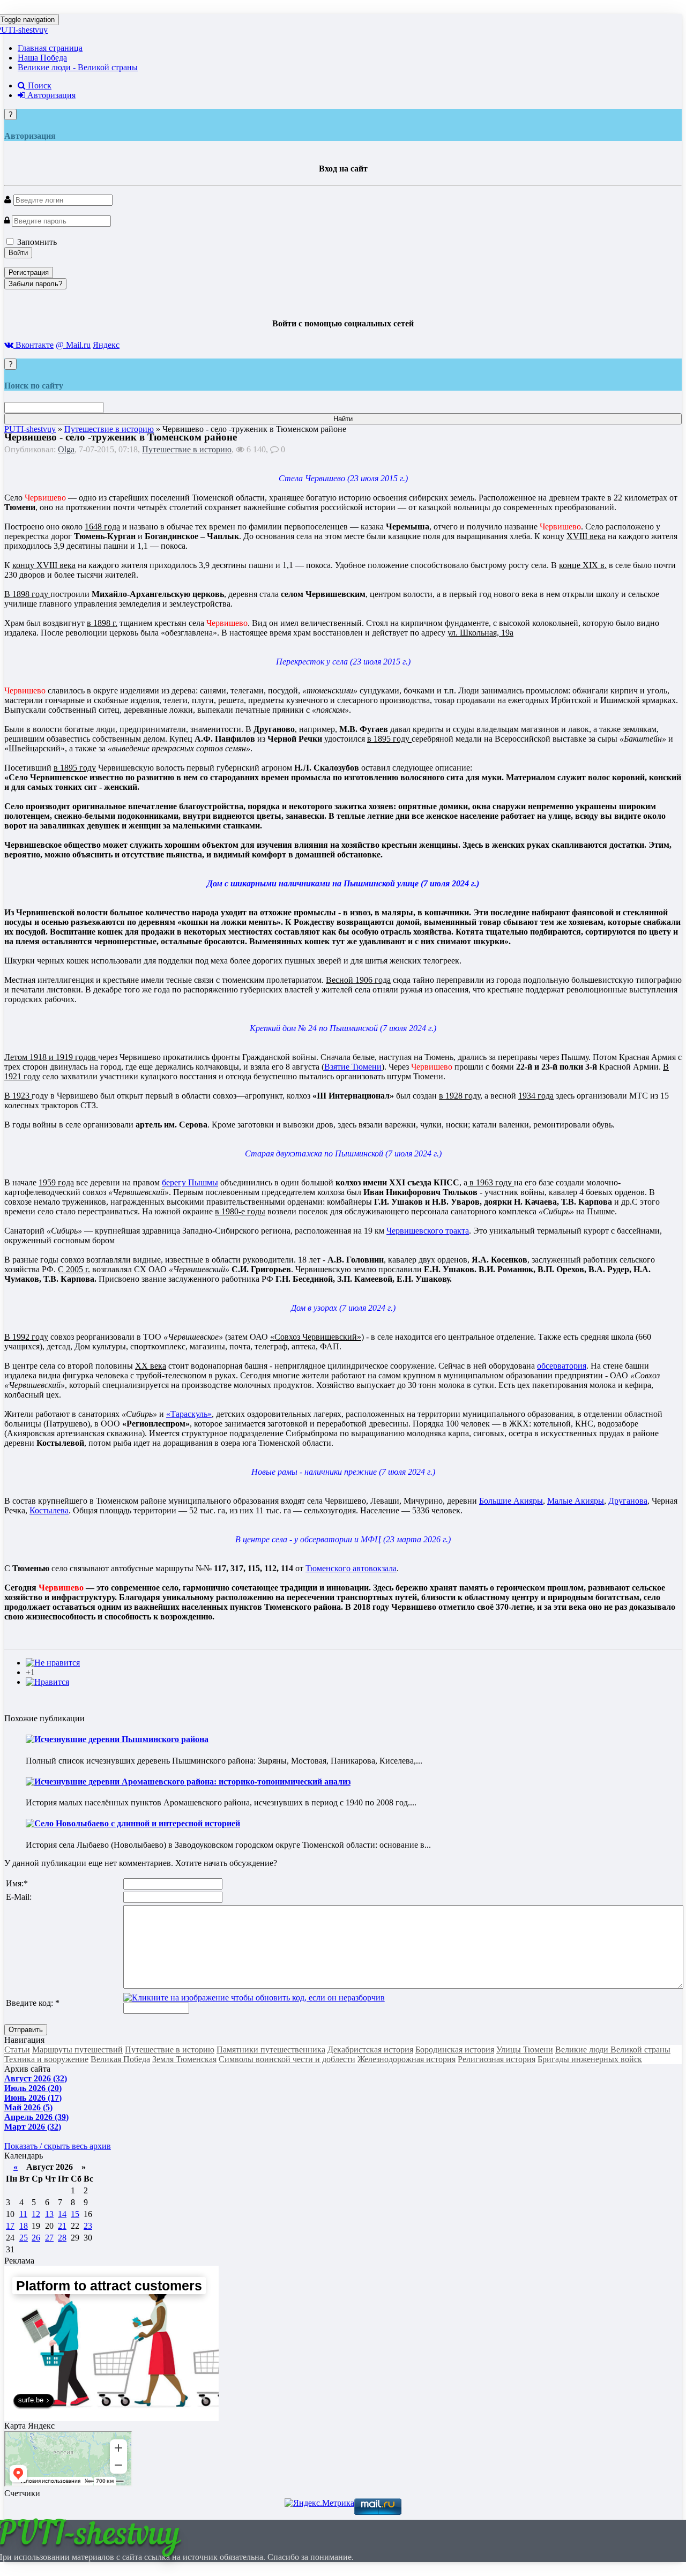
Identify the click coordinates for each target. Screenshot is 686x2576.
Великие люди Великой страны (613, 2049)
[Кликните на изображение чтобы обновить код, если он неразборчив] (254, 1998)
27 (49, 2238)
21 (62, 2226)
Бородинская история (455, 2049)
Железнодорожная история (407, 2059)
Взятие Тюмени (353, 1067)
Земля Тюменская (184, 2059)
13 (49, 2214)
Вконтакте (33, 345)
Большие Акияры (511, 1501)
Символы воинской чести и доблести (287, 2059)
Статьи (17, 2049)
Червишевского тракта (428, 1231)
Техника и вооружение (46, 2059)
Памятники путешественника (271, 2049)
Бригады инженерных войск (590, 2059)
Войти (18, 253)
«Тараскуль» (189, 1414)
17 (10, 2226)
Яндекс (106, 345)
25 (24, 2238)
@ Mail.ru (73, 345)
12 (36, 2214)
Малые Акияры (576, 1501)
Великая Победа (120, 2059)
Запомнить (36, 242)
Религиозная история (497, 2059)
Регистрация (29, 272)
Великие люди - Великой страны (78, 67)
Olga (66, 449)
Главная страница (50, 48)
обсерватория (562, 1366)
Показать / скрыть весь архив (58, 2146)
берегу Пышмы (190, 1182)
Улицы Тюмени (525, 2049)
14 (62, 2214)
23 (88, 2226)
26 (36, 2238)
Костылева (49, 1510)
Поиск (39, 85)
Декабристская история (370, 2049)
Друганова (628, 1501)
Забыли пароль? (35, 284)
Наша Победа (42, 58)
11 (23, 2214)
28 (62, 2238)
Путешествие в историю (187, 449)
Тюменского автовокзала (351, 1568)
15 (75, 2214)
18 (24, 2226)
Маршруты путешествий (77, 2049)
